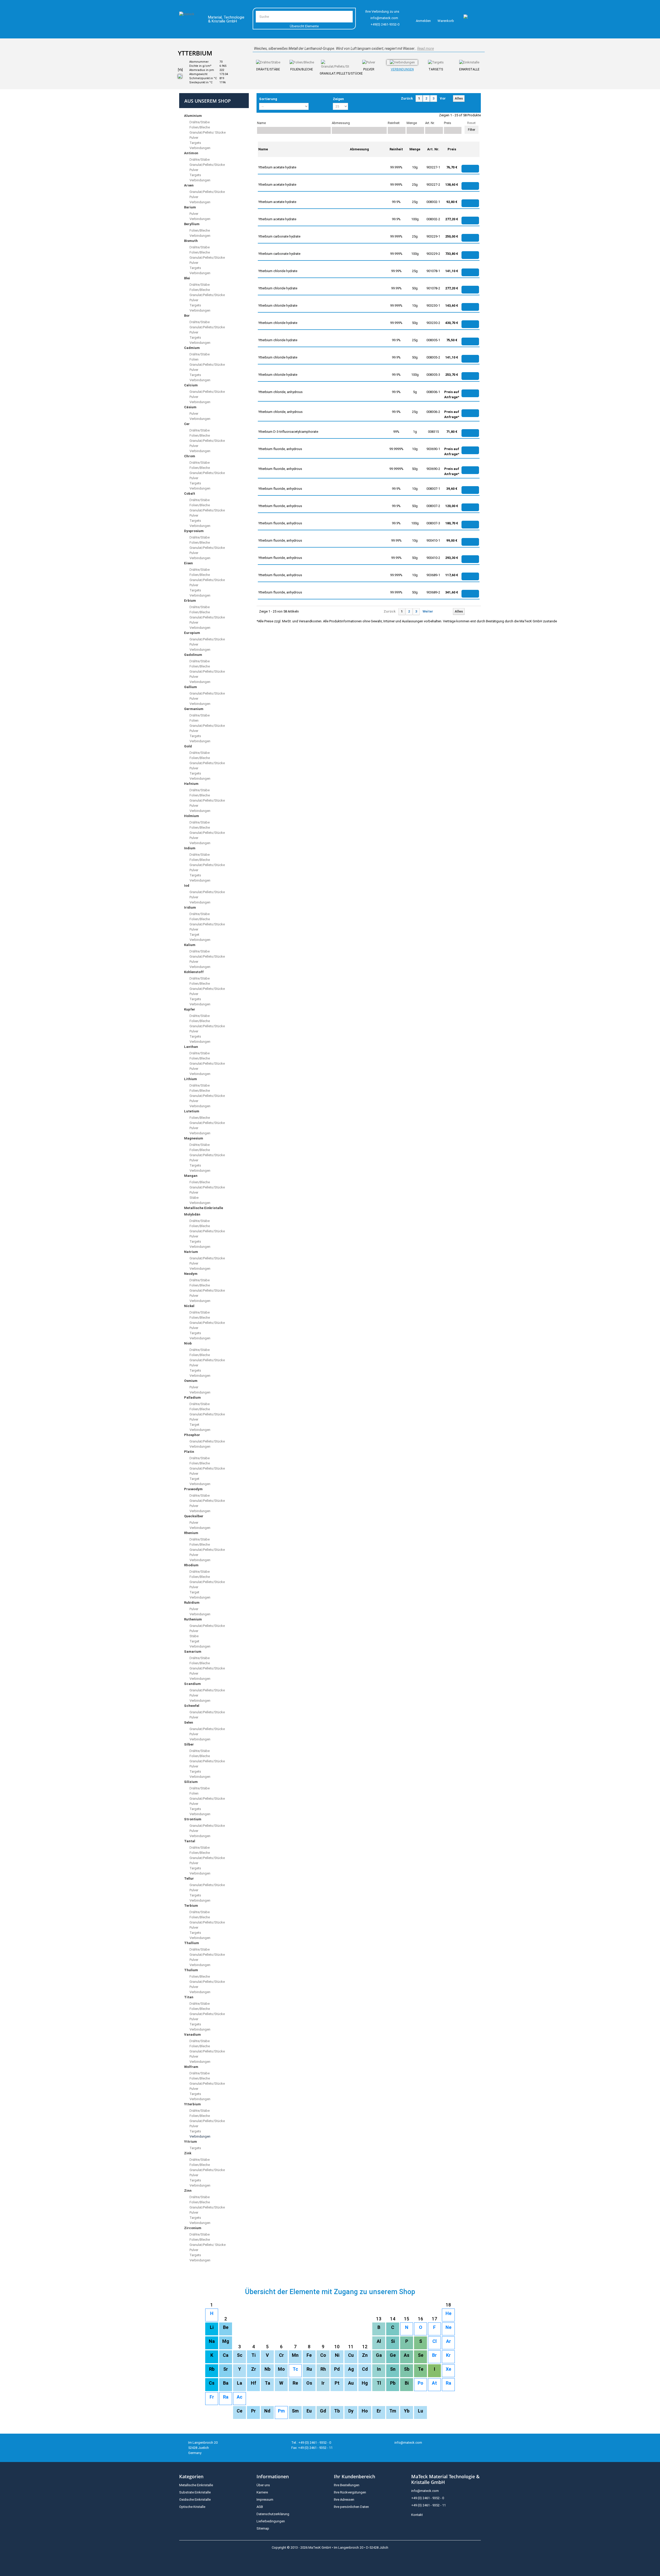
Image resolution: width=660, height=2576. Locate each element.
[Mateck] (190, 20)
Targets (436, 69)
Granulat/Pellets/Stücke (335, 74)
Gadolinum (193, 655)
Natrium (191, 1252)
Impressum (265, 2500)
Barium (190, 207)
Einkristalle (469, 69)
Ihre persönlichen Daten (351, 2507)
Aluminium (193, 116)
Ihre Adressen (344, 2500)
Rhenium (191, 1533)
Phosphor (192, 1435)
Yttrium (191, 2142)
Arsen (189, 185)
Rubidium (192, 1603)
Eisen (188, 563)
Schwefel (192, 1706)
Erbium (190, 601)
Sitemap (263, 2528)
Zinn (188, 2191)
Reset (471, 123)
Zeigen (338, 99)
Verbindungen (402, 69)
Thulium (191, 1970)
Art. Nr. (430, 123)
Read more (426, 48)
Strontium (193, 1819)
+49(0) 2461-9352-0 (385, 24)
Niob (188, 1343)
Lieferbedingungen (271, 2521)
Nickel (189, 1306)
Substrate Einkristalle (195, 2492)
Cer (187, 424)
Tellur (189, 1878)
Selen (189, 1722)
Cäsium (190, 407)
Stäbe (194, 1198)
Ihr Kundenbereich (354, 2476)
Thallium (192, 1943)
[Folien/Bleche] (302, 62)
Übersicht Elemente (304, 26)
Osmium (191, 1381)
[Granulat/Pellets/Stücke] (335, 64)
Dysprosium (194, 531)
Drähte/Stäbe (268, 69)
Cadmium (192, 348)
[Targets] (436, 62)
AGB (260, 2507)
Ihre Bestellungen (347, 2485)
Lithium (191, 1079)
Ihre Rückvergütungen (350, 2492)
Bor (187, 316)
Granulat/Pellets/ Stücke (207, 132)
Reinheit (394, 123)
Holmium (192, 816)
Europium (192, 633)
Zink (188, 2153)
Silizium (191, 1782)
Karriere (262, 2492)
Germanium (194, 709)
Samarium (193, 1652)
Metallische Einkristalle (204, 1208)
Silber (189, 1744)
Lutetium (192, 1111)
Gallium (191, 687)
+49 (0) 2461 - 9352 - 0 (428, 2498)
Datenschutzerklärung (273, 2514)
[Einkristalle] (469, 62)
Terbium (191, 1906)
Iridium (190, 907)
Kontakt (417, 2515)
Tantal (190, 1841)
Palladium (192, 1397)
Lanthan (191, 1047)
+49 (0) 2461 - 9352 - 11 (428, 2505)
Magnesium (194, 1138)
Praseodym (193, 1489)
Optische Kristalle (192, 2507)
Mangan (191, 1176)
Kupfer (190, 1009)
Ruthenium (193, 1619)
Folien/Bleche (302, 69)
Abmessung (341, 123)
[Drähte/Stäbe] (268, 62)
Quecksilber (194, 1516)
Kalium (190, 945)
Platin (189, 1452)
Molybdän (192, 1214)
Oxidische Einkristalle (195, 2500)
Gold (188, 746)
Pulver (369, 69)
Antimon (191, 153)
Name (261, 123)
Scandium (192, 1684)
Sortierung (268, 99)
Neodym (191, 1274)
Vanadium (192, 2035)
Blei (187, 278)
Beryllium (192, 224)
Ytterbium (192, 2104)
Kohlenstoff (194, 972)
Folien (194, 359)
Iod (187, 886)
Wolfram (191, 2067)
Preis (448, 123)
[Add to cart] (470, 169)
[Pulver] (369, 62)
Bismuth (191, 241)
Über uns (263, 2485)
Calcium (191, 385)
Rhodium (191, 1565)
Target (194, 935)
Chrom (190, 456)
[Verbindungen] (402, 62)
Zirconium (193, 2228)
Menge (412, 123)
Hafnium (191, 784)
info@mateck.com (384, 18)
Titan (189, 1997)
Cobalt (190, 494)
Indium (190, 848)
